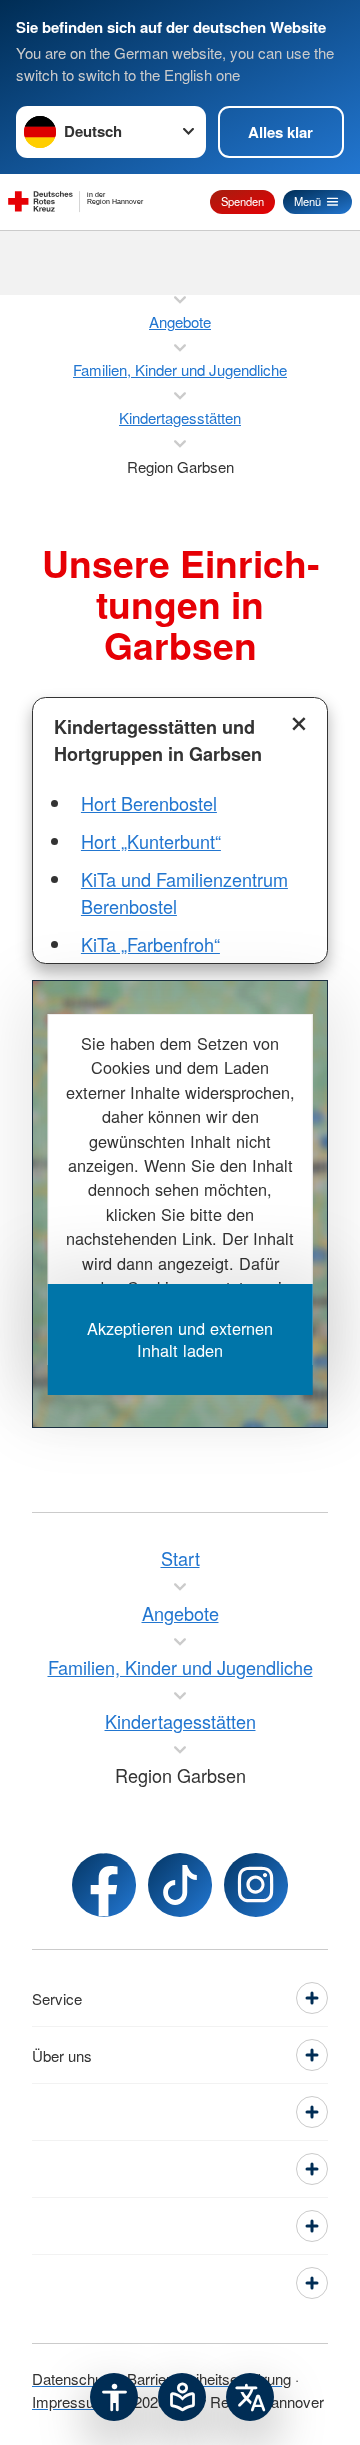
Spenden (242, 201)
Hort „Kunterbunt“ (151, 841)
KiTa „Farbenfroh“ (150, 944)
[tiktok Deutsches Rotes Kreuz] (180, 1885)
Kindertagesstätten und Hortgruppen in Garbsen (158, 740)
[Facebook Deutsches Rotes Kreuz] (104, 1885)
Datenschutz (73, 2378)
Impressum (69, 2401)
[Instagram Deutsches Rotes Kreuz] (256, 1885)
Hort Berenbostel (149, 803)
